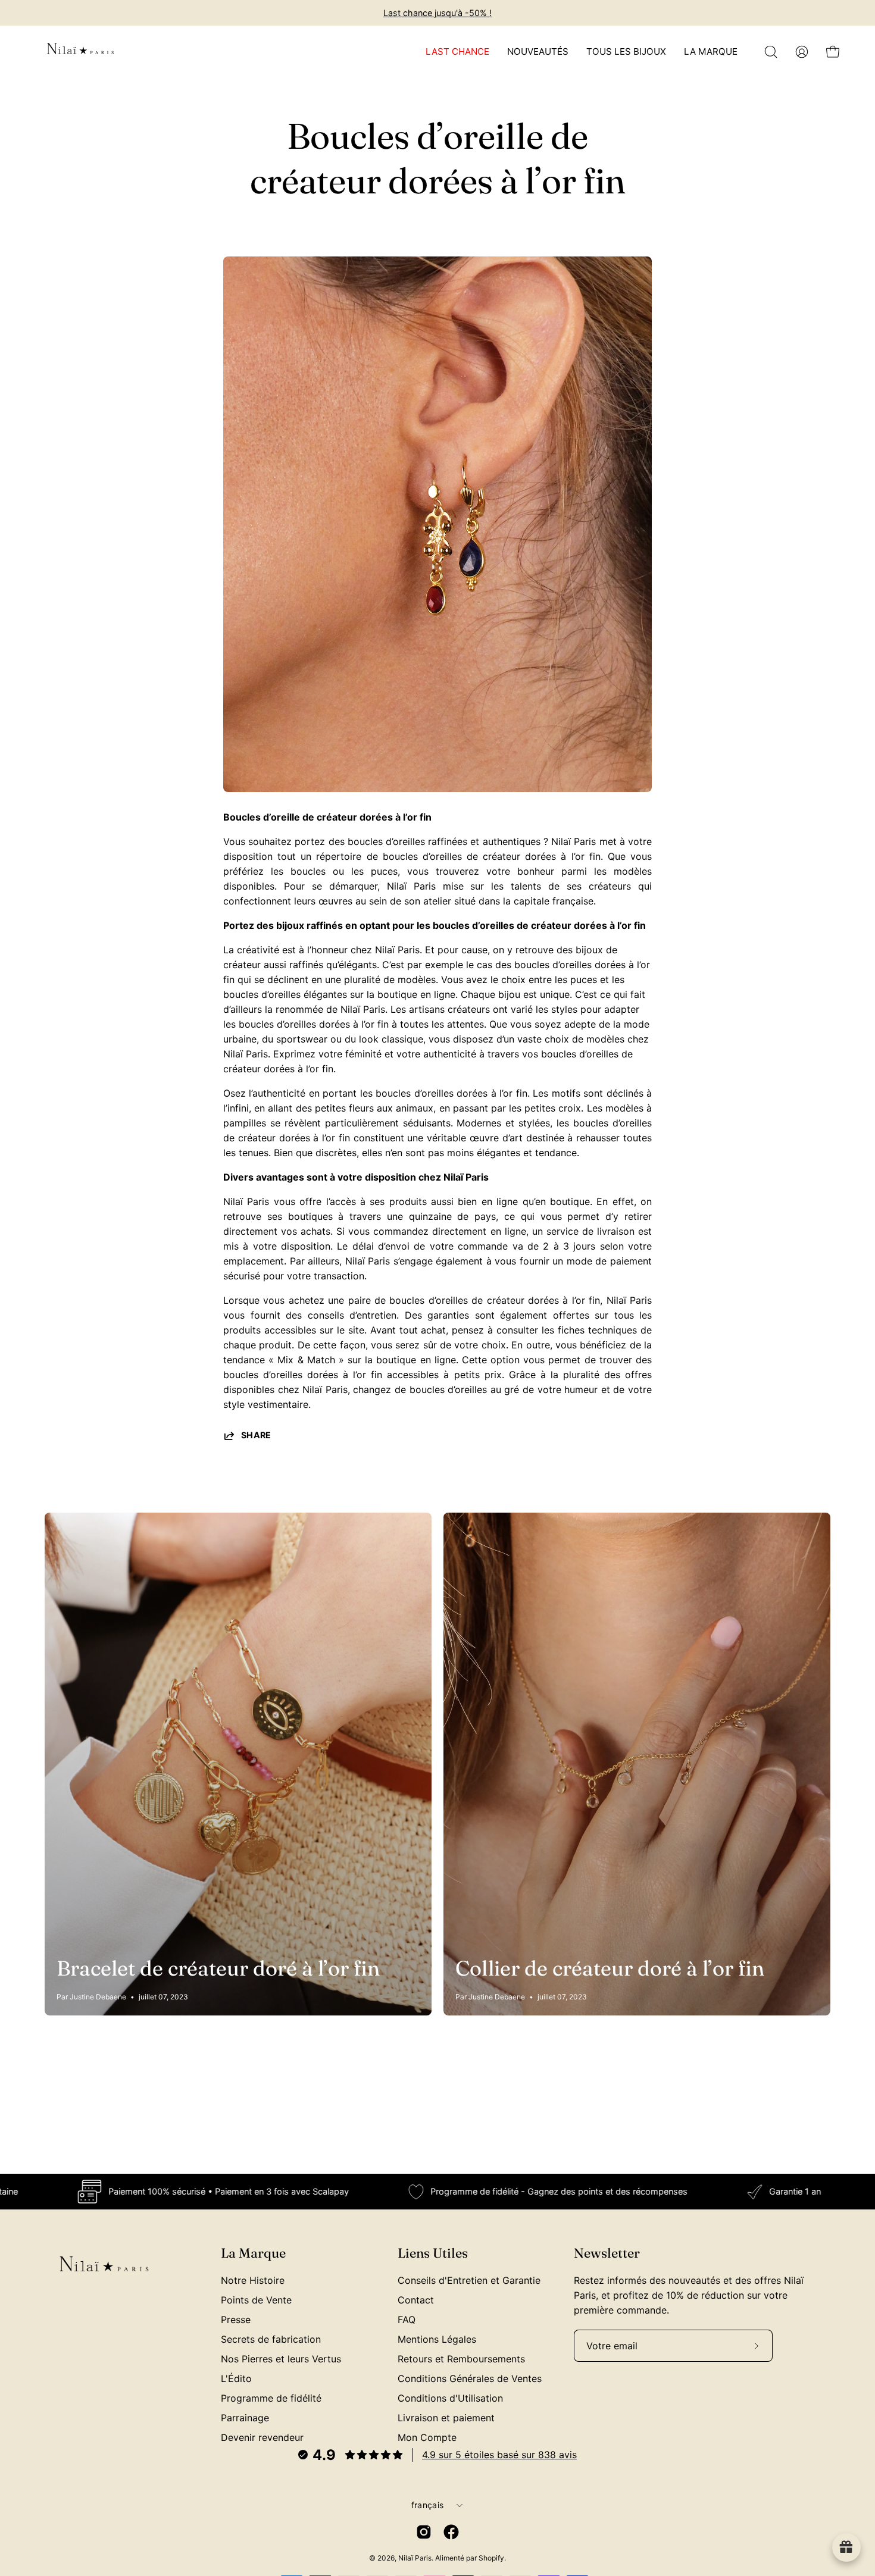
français (427, 2505)
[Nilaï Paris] (80, 52)
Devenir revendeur (262, 2437)
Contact (416, 2300)
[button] (771, 52)
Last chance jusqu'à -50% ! (437, 13)
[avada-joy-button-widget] (846, 2547)
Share (256, 1435)
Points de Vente (256, 2300)
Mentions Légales (437, 2339)
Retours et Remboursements (461, 2359)
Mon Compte (427, 2437)
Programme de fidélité (271, 2398)
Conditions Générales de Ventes (470, 2378)
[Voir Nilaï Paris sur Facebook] (451, 2532)
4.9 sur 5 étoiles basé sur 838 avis (499, 2455)
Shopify (491, 2558)
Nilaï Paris (415, 2558)
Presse (236, 2320)
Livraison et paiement (446, 2418)
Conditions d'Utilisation (450, 2398)
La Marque (253, 2253)
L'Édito (236, 2378)
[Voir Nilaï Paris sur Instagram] (424, 2532)
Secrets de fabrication (271, 2339)
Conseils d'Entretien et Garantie (469, 2280)
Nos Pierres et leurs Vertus (281, 2359)
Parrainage (245, 2418)
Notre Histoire (253, 2280)
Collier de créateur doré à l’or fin (610, 1968)
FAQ (407, 2320)
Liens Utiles (433, 2253)
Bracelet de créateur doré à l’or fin (218, 1968)
